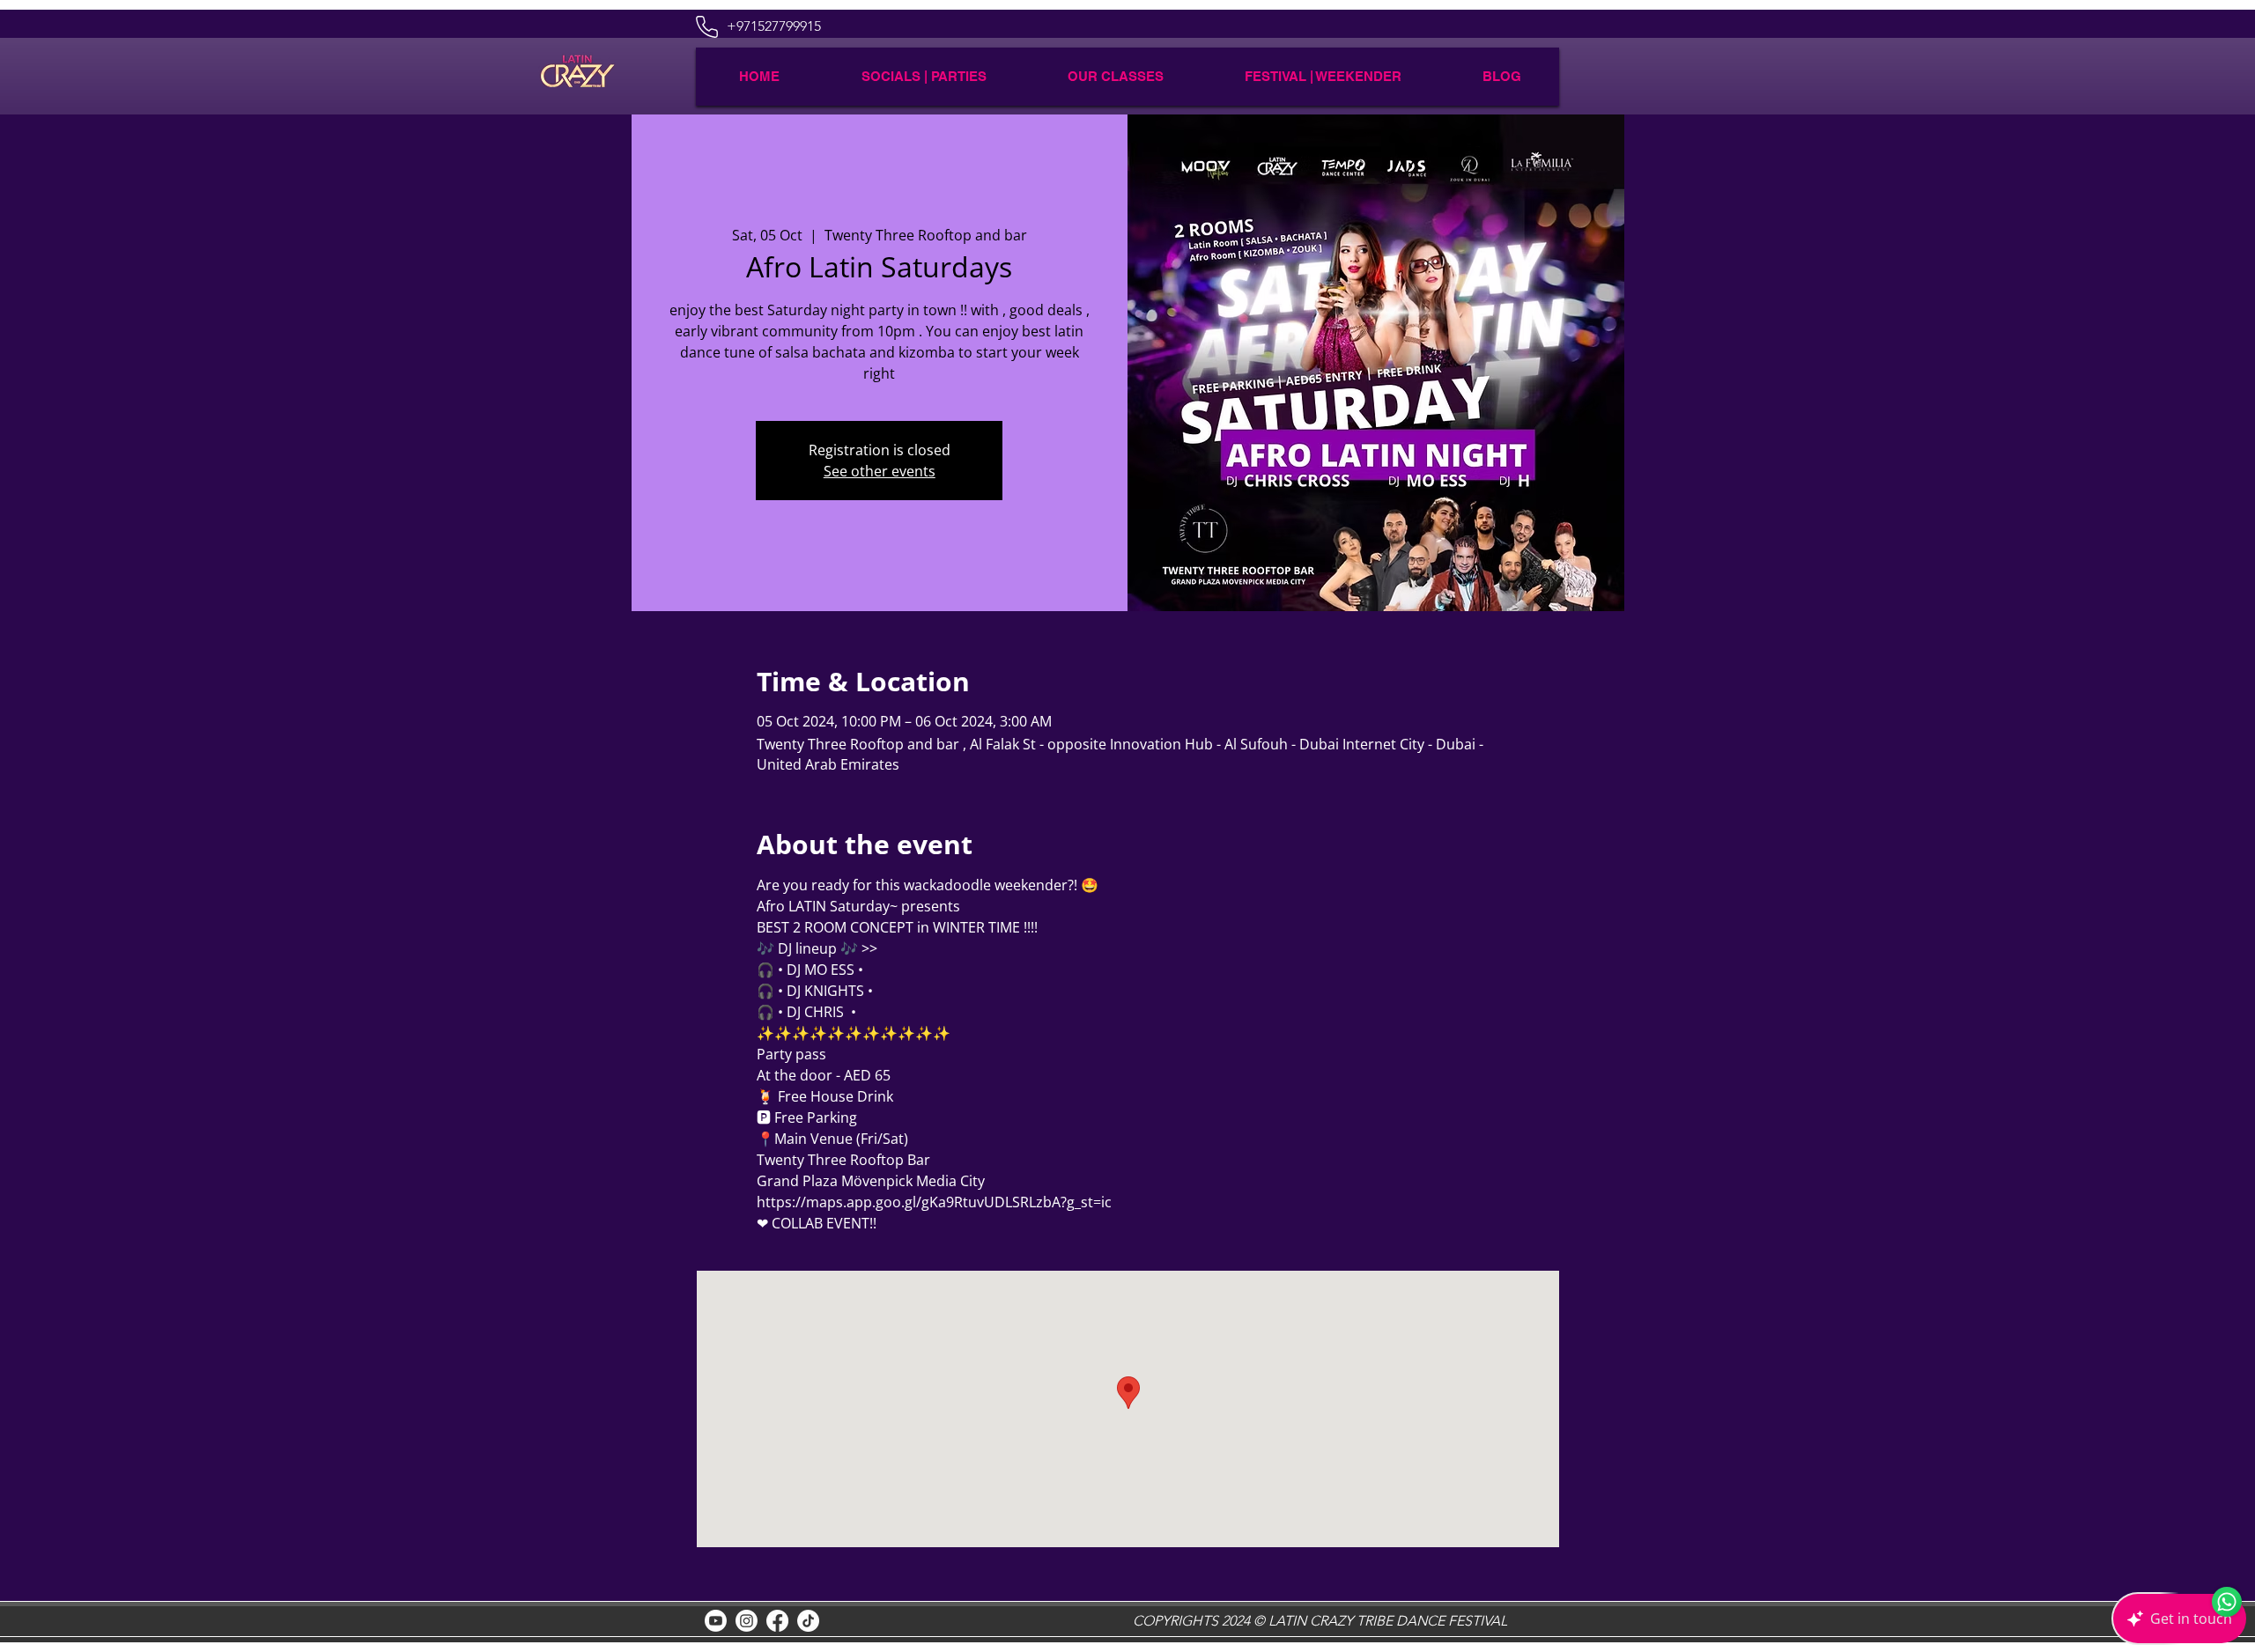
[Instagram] (747, 1621)
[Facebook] (777, 1621)
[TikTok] (808, 1621)
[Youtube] (716, 1621)
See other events (880, 471)
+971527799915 (774, 26)
